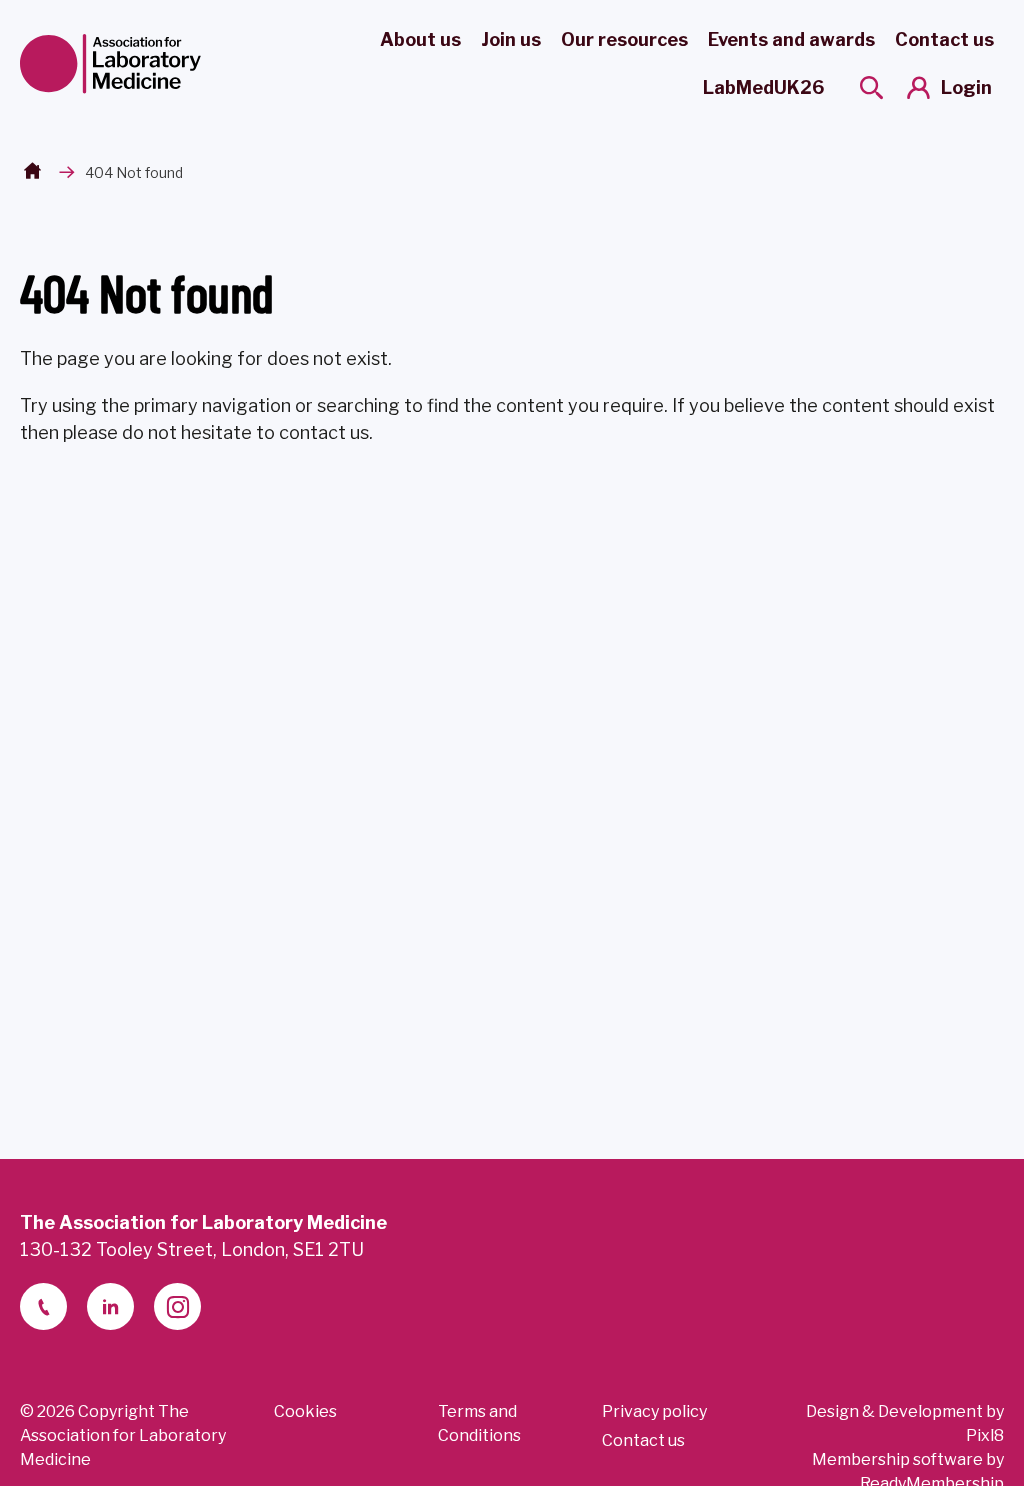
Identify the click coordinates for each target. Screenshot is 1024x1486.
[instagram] (177, 1306)
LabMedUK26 (763, 87)
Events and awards (791, 39)
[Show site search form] (871, 87)
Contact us (944, 39)
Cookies (305, 1411)
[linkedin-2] (110, 1306)
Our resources (624, 39)
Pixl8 (985, 1435)
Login (966, 87)
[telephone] (43, 1306)
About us (420, 39)
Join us (511, 39)
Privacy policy (654, 1411)
